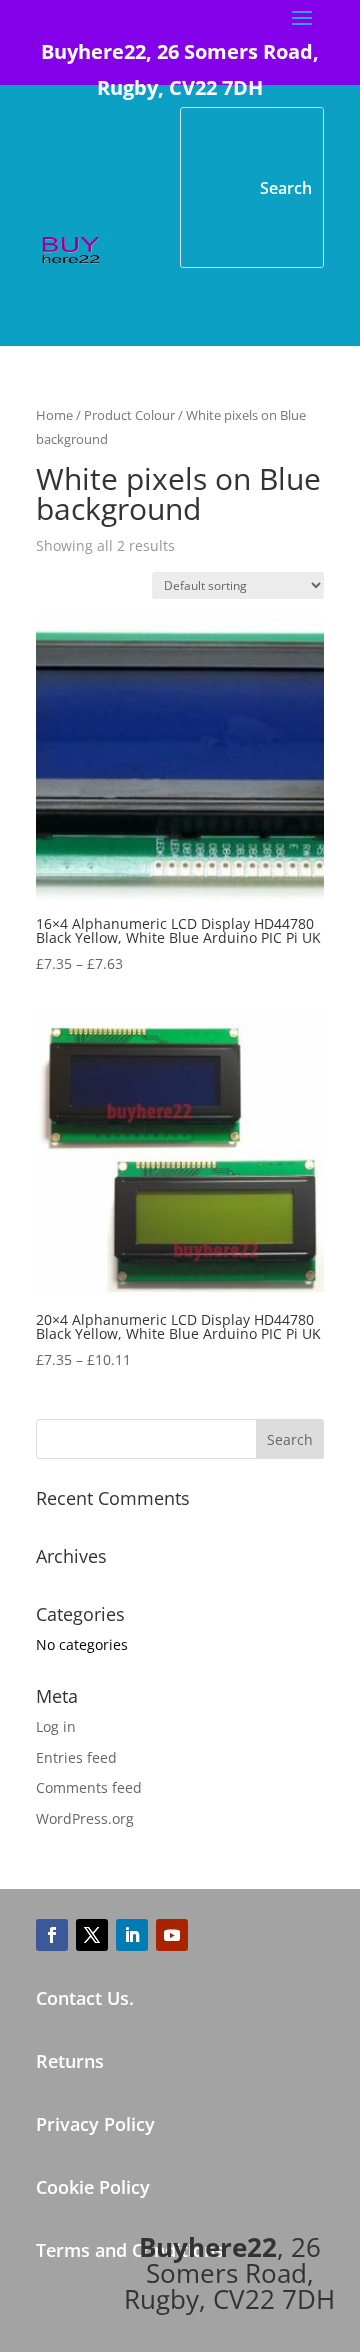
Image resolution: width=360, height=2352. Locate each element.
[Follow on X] (92, 1935)
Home (54, 415)
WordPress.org (85, 1818)
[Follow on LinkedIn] (132, 1935)
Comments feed (89, 1787)
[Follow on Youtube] (172, 1935)
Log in (56, 1726)
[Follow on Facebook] (52, 1935)
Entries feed (76, 1757)
